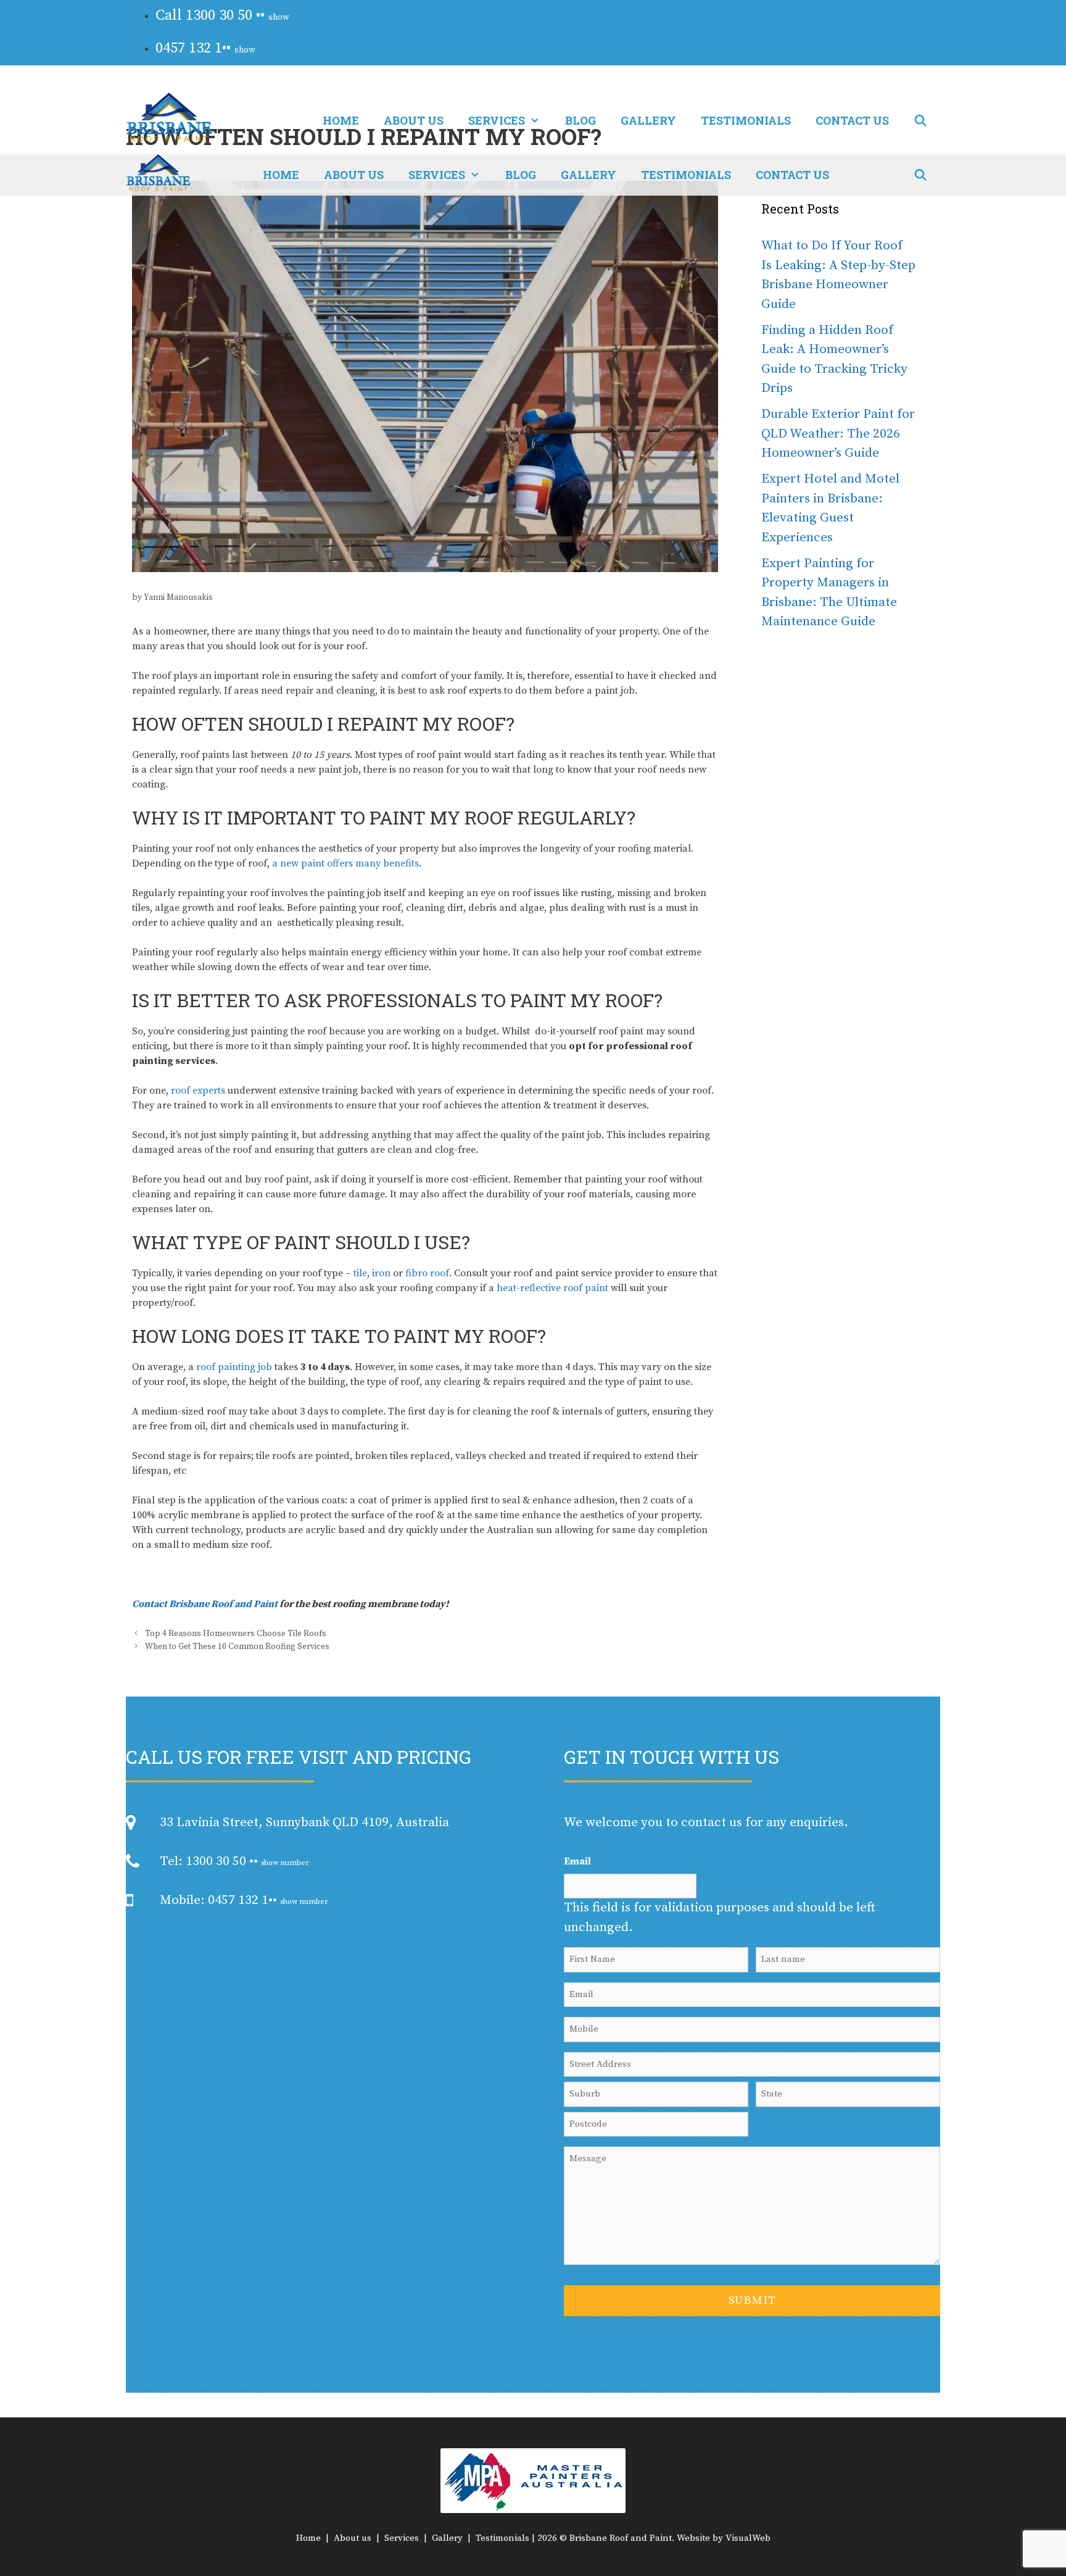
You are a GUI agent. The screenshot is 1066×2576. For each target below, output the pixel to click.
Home (341, 120)
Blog (581, 120)
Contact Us (852, 120)
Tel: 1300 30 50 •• (234, 1861)
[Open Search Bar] (921, 120)
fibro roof (427, 1273)
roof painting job (234, 1367)
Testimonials (746, 120)
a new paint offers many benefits (345, 863)
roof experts (198, 1091)
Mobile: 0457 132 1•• (244, 1900)
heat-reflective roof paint (552, 1288)
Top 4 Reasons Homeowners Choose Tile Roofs (236, 1634)
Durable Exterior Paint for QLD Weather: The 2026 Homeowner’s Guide (838, 434)
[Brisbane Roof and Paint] (158, 175)
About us (414, 120)
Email (577, 1861)
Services (497, 120)
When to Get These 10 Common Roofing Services (237, 1647)
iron (381, 1273)
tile (360, 1273)
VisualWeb (748, 2538)
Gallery (648, 120)
